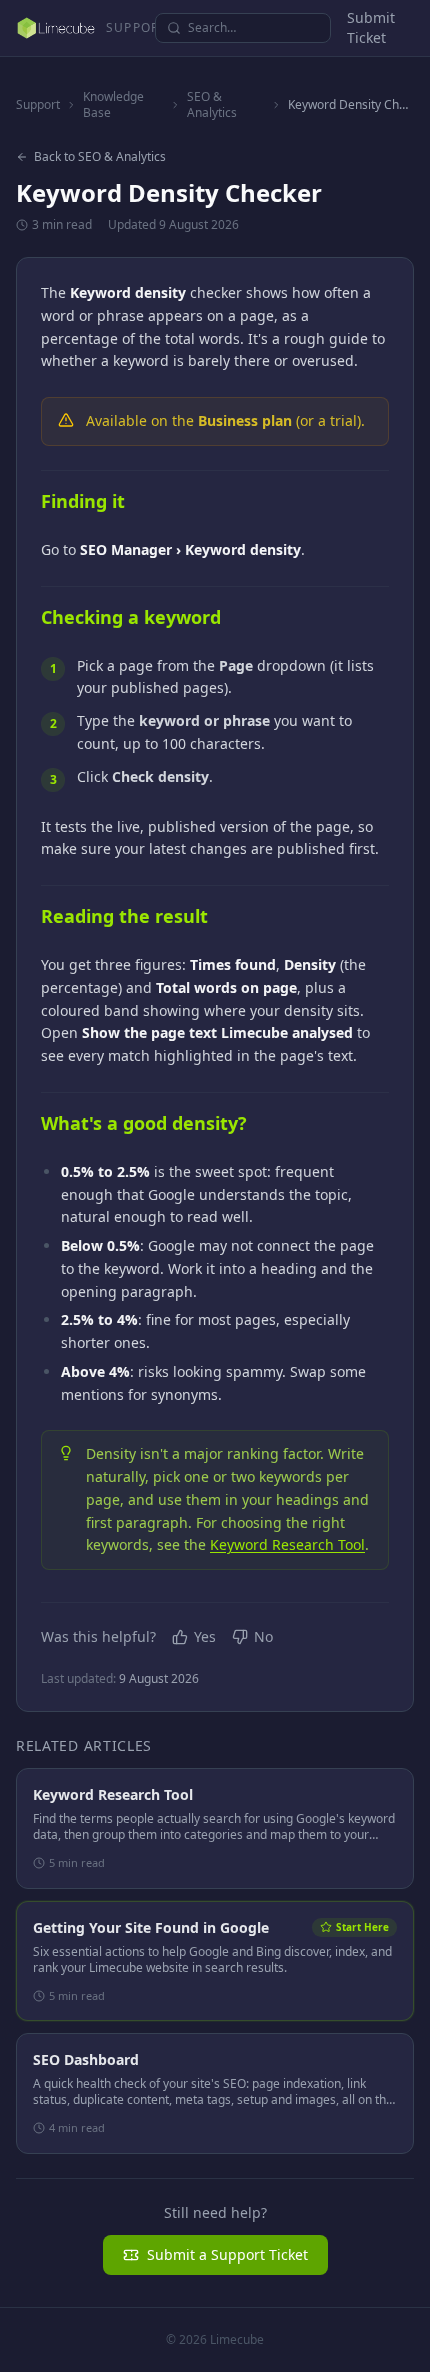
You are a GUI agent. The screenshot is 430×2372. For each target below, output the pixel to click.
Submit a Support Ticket (227, 2254)
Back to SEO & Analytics (100, 157)
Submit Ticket (371, 27)
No (263, 1636)
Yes (205, 1636)
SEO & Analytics (212, 105)
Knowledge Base (113, 105)
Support (38, 105)
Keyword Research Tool (287, 1544)
